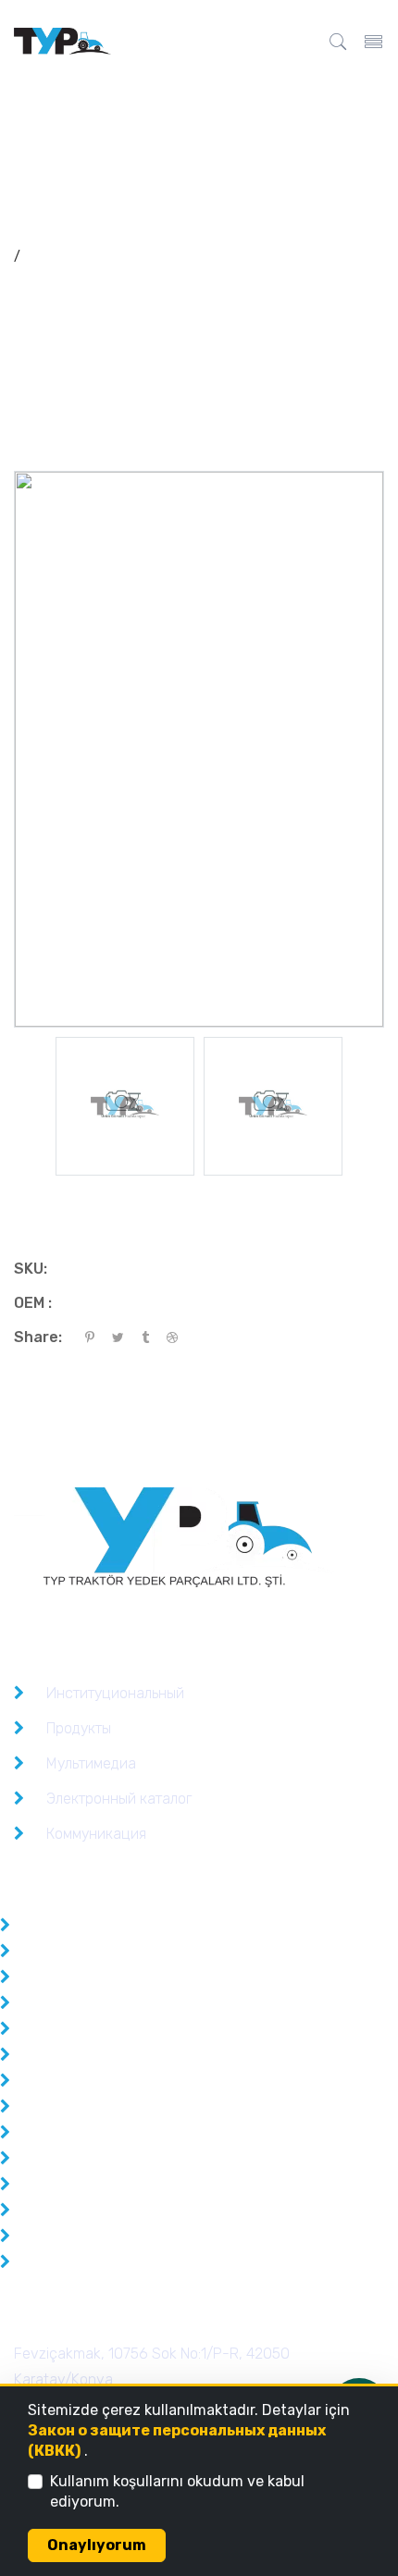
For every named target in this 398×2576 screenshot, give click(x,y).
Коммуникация (96, 1834)
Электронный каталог (119, 1799)
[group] (125, 1106)
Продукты (79, 1728)
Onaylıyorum (97, 2545)
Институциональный (115, 1693)
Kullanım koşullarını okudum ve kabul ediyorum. (177, 2491)
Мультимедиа (91, 1763)
